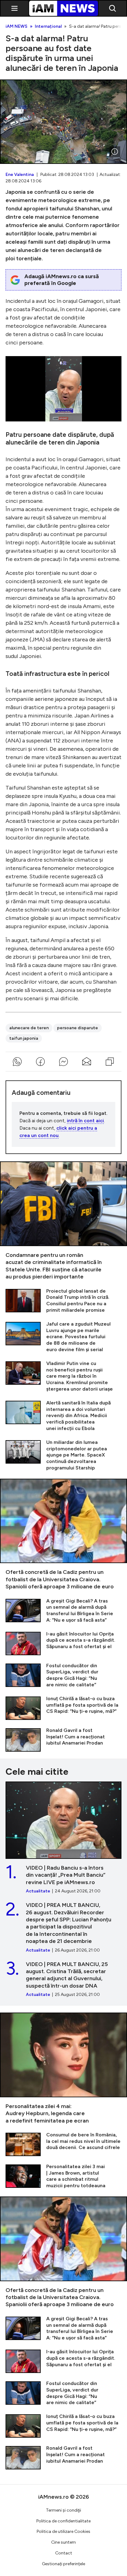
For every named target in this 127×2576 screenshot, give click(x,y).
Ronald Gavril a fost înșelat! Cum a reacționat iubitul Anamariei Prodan (63, 1739)
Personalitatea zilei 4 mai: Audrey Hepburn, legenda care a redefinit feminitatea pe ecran (63, 2068)
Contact (64, 2553)
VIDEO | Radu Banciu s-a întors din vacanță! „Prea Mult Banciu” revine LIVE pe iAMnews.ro (63, 1838)
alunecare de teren (29, 1028)
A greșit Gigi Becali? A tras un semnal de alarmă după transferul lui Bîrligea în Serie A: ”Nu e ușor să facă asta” (63, 1611)
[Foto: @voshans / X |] (115, 152)
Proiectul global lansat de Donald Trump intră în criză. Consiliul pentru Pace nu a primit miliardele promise (63, 1301)
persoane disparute (78, 1028)
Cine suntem (63, 2542)
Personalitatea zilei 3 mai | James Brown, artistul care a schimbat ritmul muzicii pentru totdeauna (63, 2176)
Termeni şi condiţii (63, 2510)
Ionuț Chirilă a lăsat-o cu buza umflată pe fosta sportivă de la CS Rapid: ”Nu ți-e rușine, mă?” (63, 1708)
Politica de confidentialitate (63, 2521)
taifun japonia (24, 1038)
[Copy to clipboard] (110, 1062)
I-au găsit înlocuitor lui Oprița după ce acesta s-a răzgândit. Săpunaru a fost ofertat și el (63, 1643)
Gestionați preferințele (63, 2564)
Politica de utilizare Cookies (63, 2531)
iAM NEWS (16, 26)
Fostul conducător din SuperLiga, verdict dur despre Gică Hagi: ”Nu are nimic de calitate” (63, 1675)
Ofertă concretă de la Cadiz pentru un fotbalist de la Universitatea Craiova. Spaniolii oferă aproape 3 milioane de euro (63, 1535)
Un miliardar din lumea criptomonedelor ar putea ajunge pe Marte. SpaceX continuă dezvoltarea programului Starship (63, 1455)
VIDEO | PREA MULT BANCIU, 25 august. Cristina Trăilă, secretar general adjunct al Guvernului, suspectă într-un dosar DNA (63, 1979)
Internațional (48, 26)
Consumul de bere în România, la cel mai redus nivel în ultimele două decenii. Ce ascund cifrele (63, 2144)
